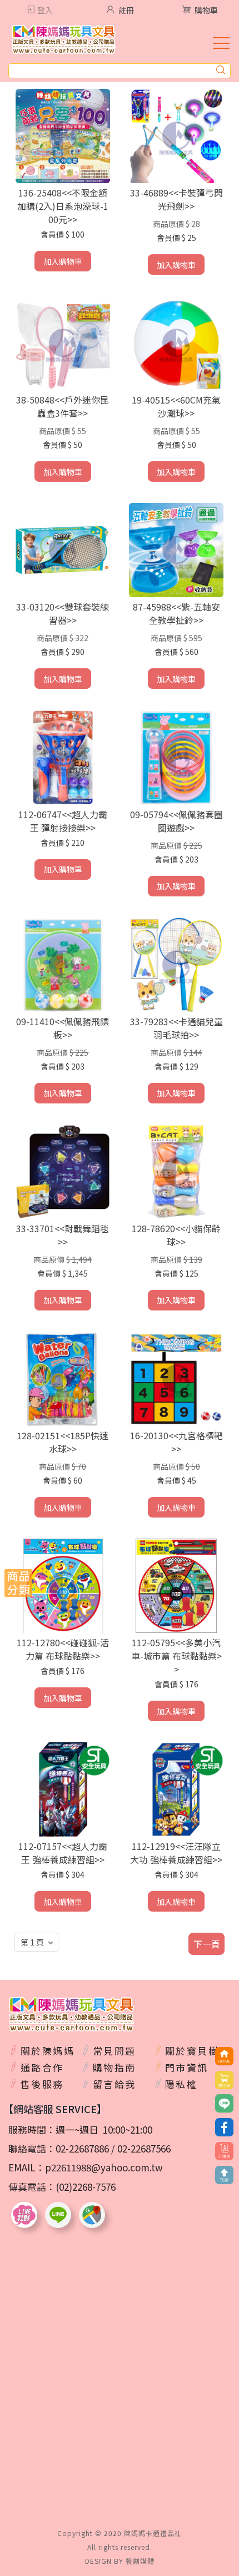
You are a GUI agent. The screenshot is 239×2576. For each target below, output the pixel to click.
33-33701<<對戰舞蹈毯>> (63, 1235)
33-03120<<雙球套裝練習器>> (63, 613)
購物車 (206, 10)
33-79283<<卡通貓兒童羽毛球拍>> (176, 1028)
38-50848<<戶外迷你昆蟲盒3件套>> (63, 406)
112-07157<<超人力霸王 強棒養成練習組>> (63, 1853)
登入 (45, 10)
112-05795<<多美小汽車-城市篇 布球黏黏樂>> (176, 1656)
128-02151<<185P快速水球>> (63, 1442)
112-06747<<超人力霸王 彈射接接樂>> (63, 821)
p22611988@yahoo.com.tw (104, 2167)
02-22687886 (82, 2148)
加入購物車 (63, 261)
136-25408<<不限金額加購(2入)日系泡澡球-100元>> (63, 206)
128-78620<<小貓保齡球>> (176, 1235)
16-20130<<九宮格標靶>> (176, 1442)
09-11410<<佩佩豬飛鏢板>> (63, 1028)
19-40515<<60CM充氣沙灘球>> (176, 406)
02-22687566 (144, 2148)
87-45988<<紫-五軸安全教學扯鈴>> (176, 613)
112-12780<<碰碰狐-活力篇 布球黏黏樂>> (63, 1649)
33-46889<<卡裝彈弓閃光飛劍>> (176, 199)
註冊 (126, 10)
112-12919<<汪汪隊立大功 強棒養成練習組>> (176, 1853)
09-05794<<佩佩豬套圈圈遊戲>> (176, 821)
